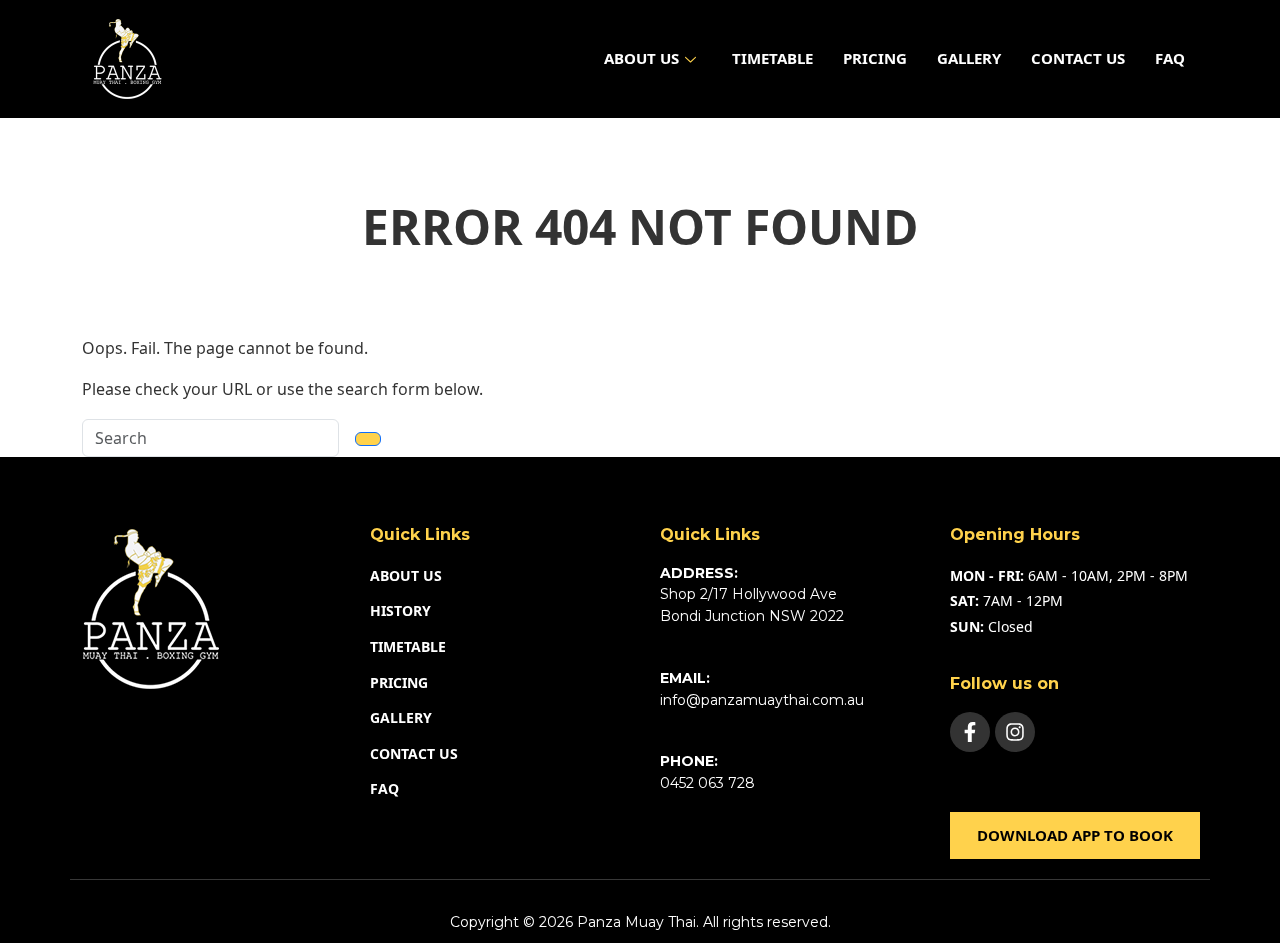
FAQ (1170, 58)
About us (641, 58)
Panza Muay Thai (636, 922)
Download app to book (1075, 835)
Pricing (875, 58)
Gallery (969, 58)
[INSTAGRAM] (1015, 732)
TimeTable (772, 58)
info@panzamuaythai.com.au (762, 700)
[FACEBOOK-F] (970, 732)
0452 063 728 (707, 783)
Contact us (1078, 58)
